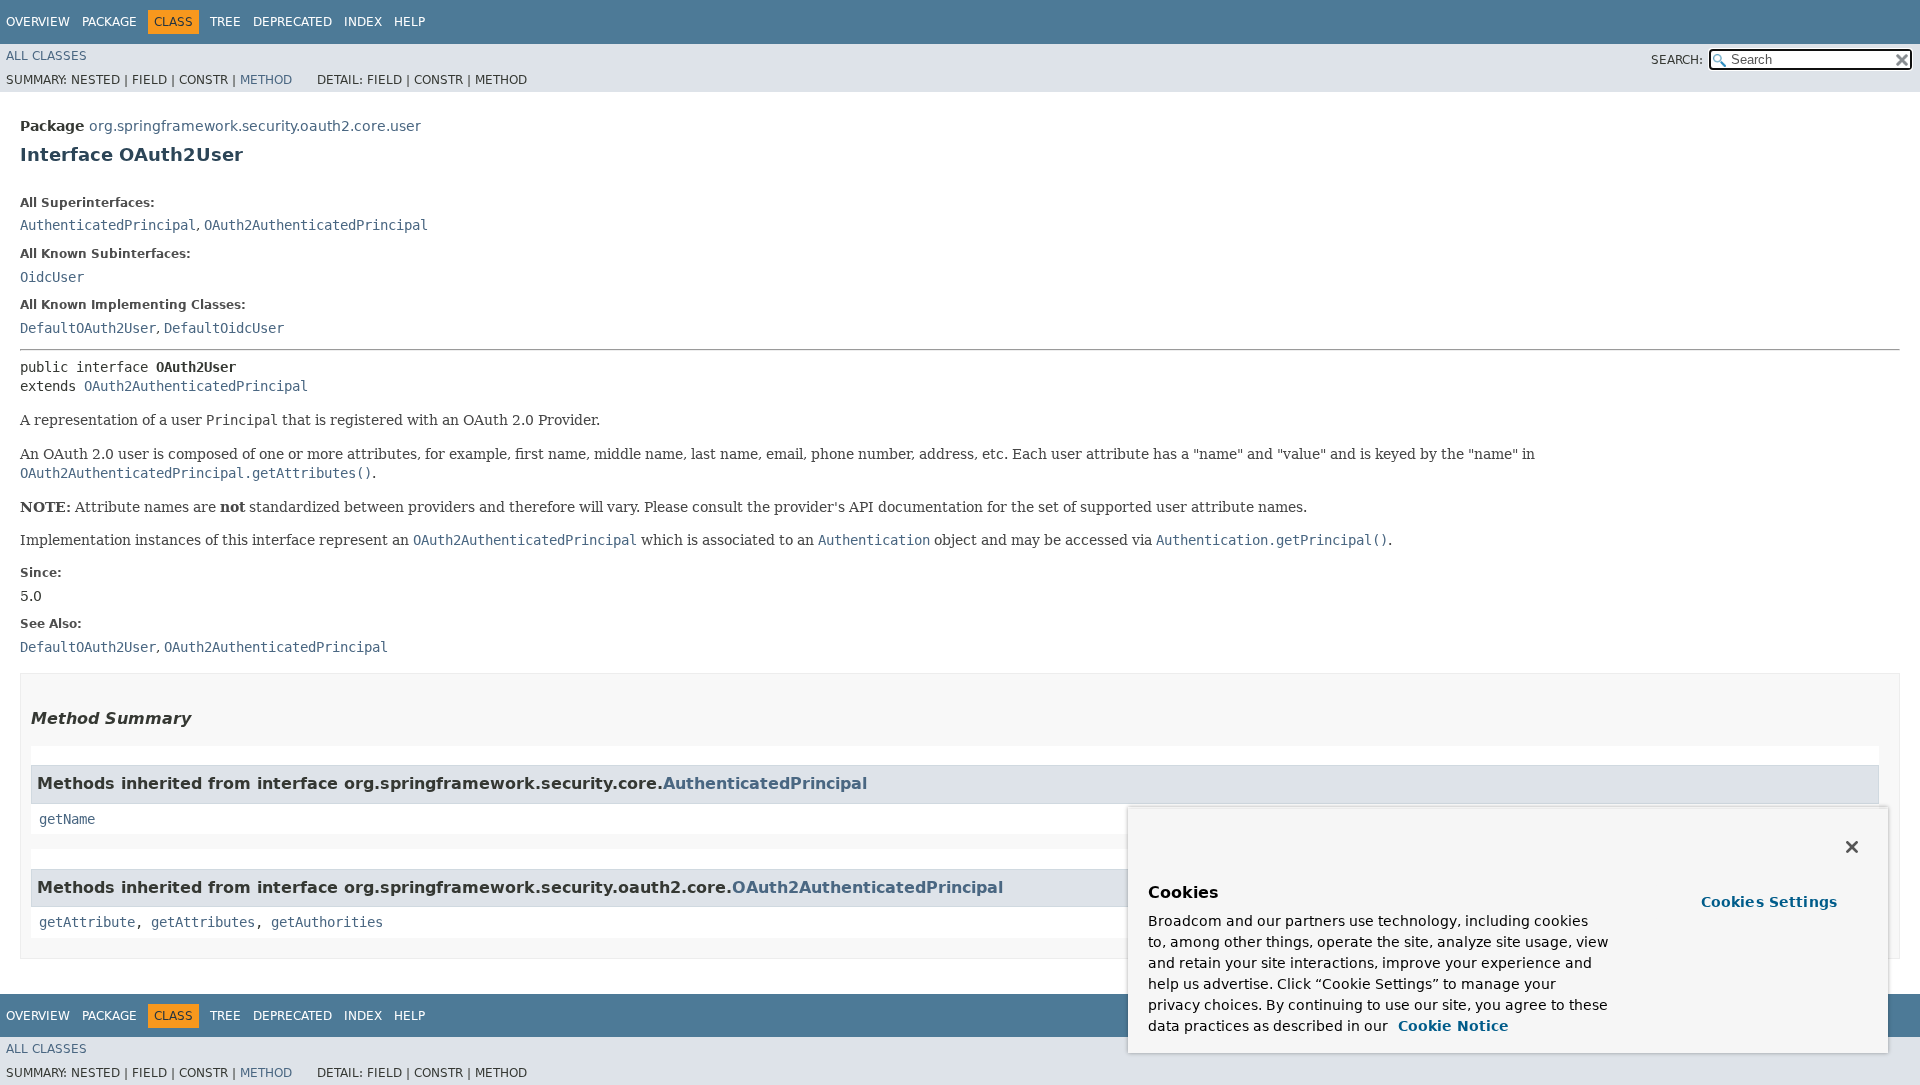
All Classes (46, 56)
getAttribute (87, 922)
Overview (38, 22)
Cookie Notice (1451, 1026)
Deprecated (292, 22)
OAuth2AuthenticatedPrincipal (316, 225)
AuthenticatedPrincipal (108, 225)
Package (109, 22)
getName (67, 819)
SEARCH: (1677, 60)
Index (363, 22)
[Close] (1852, 847)
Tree (225, 22)
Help (409, 22)
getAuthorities (327, 922)
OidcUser (52, 277)
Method (266, 80)
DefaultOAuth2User (88, 328)
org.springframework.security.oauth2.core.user (255, 126)
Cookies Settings (1769, 902)
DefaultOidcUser (224, 328)
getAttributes (203, 922)
